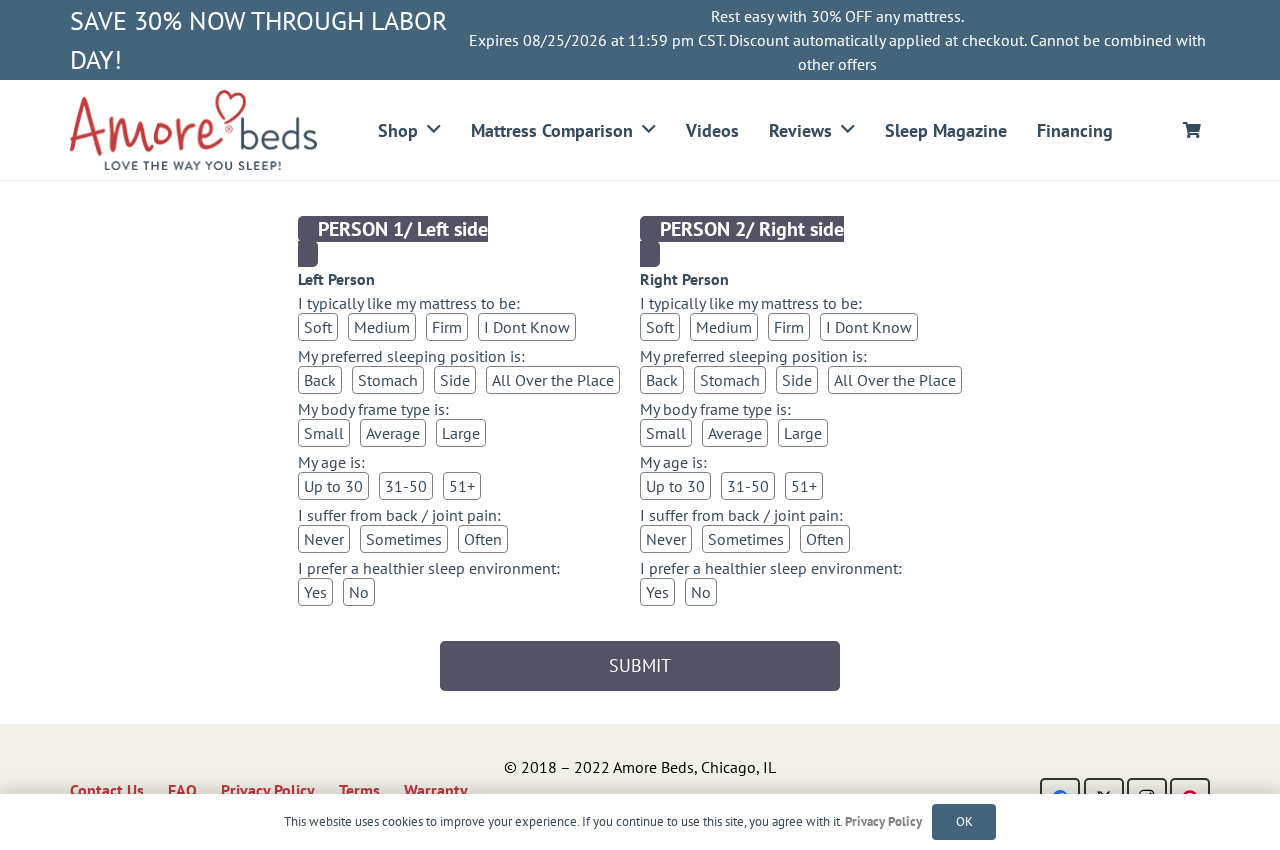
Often (483, 539)
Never (324, 539)
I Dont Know (527, 327)
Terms (359, 790)
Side (455, 380)
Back (320, 380)
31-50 (406, 486)
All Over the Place (553, 380)
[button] (434, 130)
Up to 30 (333, 486)
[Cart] (1192, 130)
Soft (318, 327)
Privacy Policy (268, 790)
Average (393, 433)
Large (461, 433)
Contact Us (107, 790)
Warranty (436, 790)
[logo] (193, 130)
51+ (462, 486)
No (359, 592)
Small (324, 433)
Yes (315, 592)
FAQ (182, 790)
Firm (447, 327)
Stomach (388, 380)
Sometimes (404, 539)
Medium (382, 327)
